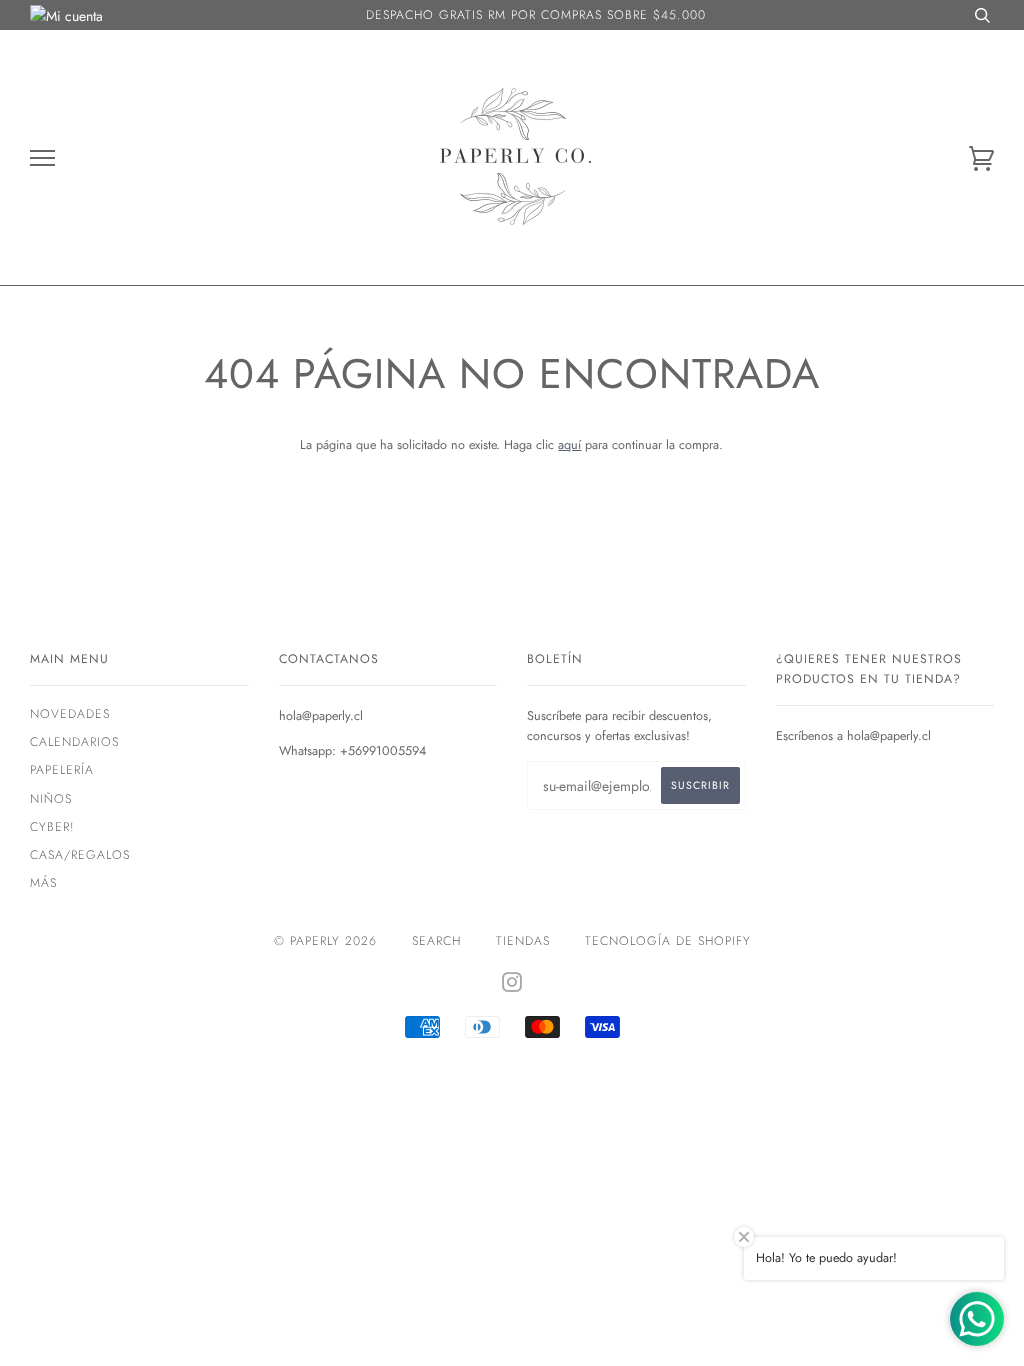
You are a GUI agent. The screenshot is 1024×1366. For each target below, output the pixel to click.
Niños (51, 799)
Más (43, 883)
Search (436, 941)
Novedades (70, 714)
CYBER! (52, 827)
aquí (569, 445)
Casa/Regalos (80, 855)
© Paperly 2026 (325, 941)
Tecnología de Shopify (668, 941)
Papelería (62, 770)
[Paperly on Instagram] (512, 986)
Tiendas (523, 941)
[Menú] (42, 158)
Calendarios (74, 742)
